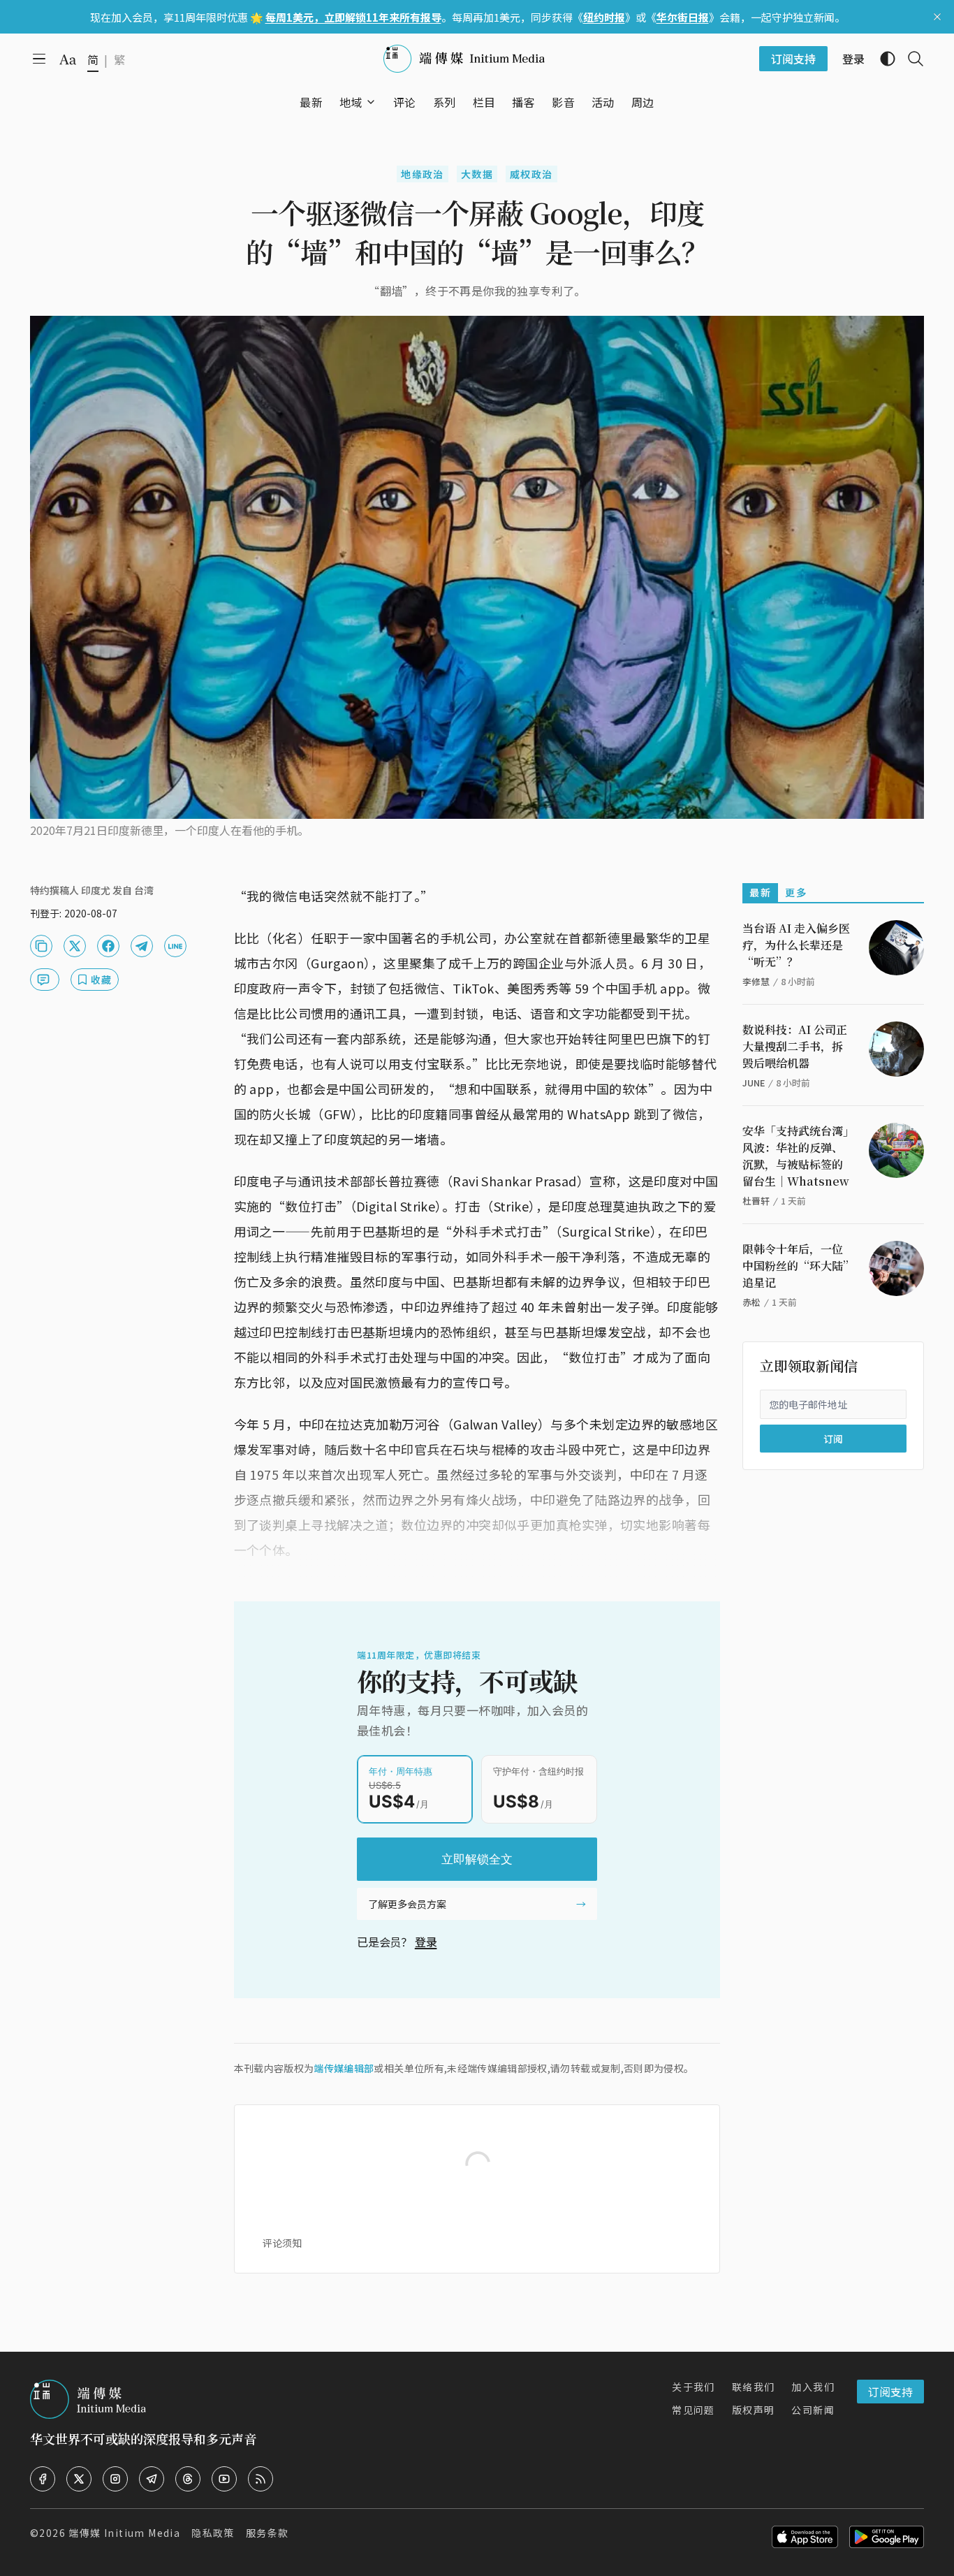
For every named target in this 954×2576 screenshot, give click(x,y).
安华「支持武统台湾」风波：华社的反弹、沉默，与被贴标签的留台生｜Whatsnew (796, 1156)
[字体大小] (68, 59)
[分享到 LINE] (175, 946)
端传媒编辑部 (344, 2068)
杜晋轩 (756, 1201)
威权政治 (531, 174)
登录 (426, 1942)
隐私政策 (213, 2533)
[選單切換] (371, 102)
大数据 (477, 174)
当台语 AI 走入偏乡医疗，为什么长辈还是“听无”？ (796, 945)
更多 (796, 892)
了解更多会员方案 (407, 1904)
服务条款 (267, 2533)
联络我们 (754, 2387)
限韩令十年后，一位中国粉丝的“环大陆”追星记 (795, 1266)
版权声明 (754, 2410)
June (754, 1083)
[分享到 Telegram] (142, 946)
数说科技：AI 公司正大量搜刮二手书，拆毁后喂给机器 (795, 1046)
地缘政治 (423, 174)
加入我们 (813, 2387)
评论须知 (282, 2243)
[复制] (41, 946)
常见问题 (694, 2410)
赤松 (751, 1302)
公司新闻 (813, 2410)
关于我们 (694, 2387)
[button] (351, 102)
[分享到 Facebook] (108, 946)
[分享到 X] (75, 946)
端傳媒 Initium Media (124, 2533)
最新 (760, 892)
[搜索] (910, 59)
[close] (937, 17)
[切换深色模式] (882, 59)
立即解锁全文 (477, 1859)
